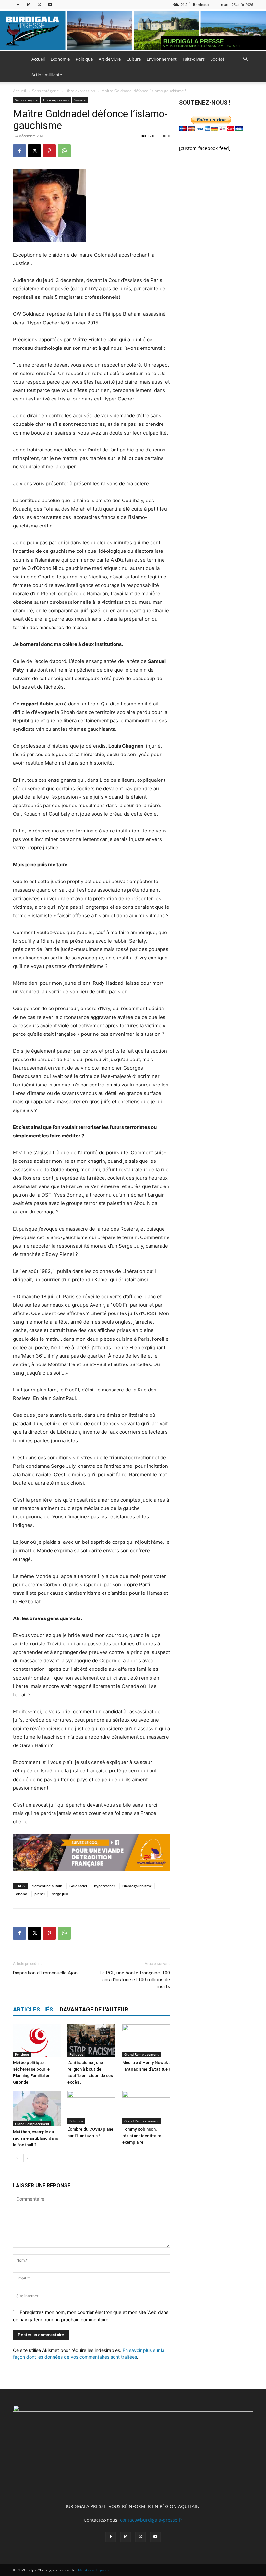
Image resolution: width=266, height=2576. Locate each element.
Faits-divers (194, 59)
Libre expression (80, 91)
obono (22, 1894)
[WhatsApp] (64, 151)
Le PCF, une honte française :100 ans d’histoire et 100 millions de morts (135, 1980)
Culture (134, 59)
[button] (245, 59)
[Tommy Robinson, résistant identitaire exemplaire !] (146, 2107)
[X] (39, 4)
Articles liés (33, 2009)
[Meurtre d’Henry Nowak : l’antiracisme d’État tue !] (146, 2041)
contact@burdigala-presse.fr (151, 2520)
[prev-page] (17, 2158)
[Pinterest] (49, 151)
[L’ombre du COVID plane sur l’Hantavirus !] (91, 2107)
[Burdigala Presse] (133, 31)
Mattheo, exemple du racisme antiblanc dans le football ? (36, 2138)
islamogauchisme (137, 1886)
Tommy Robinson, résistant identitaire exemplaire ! (142, 2136)
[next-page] (27, 2158)
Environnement (162, 59)
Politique (84, 59)
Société (218, 59)
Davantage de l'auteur (94, 2009)
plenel (40, 1894)
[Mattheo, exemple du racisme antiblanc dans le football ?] (37, 2109)
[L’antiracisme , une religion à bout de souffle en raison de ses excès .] (91, 2041)
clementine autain (47, 1886)
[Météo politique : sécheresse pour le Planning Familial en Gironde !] (37, 2041)
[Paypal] (29, 4)
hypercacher (105, 1886)
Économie (60, 59)
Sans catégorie (46, 91)
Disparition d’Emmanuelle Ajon (45, 1973)
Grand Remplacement (141, 2054)
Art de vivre (110, 59)
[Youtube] (50, 4)
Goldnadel (78, 1886)
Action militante (47, 75)
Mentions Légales (94, 2570)
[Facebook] (18, 4)
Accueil (38, 59)
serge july (60, 1894)
